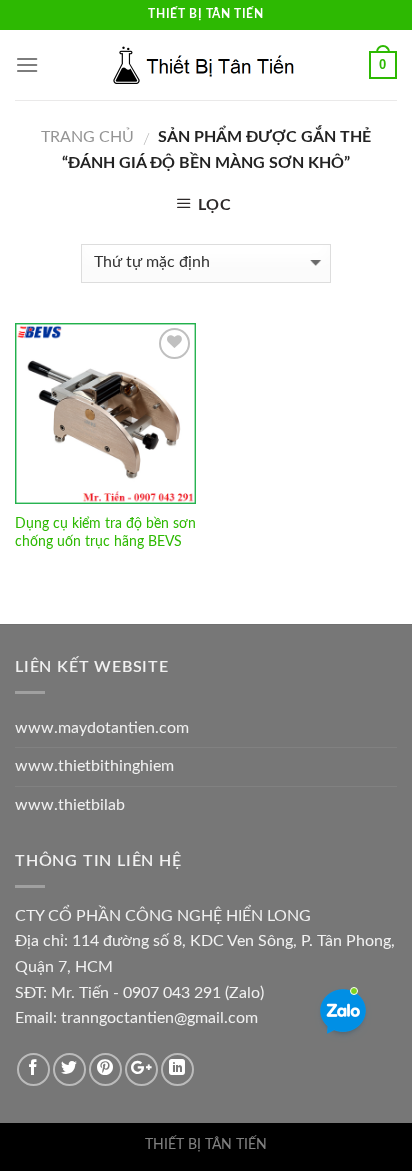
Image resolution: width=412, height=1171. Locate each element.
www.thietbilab (70, 805)
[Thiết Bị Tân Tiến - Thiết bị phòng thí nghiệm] (206, 65)
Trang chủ (87, 137)
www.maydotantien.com (102, 728)
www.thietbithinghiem (94, 766)
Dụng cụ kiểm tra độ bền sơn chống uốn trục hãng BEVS (105, 533)
